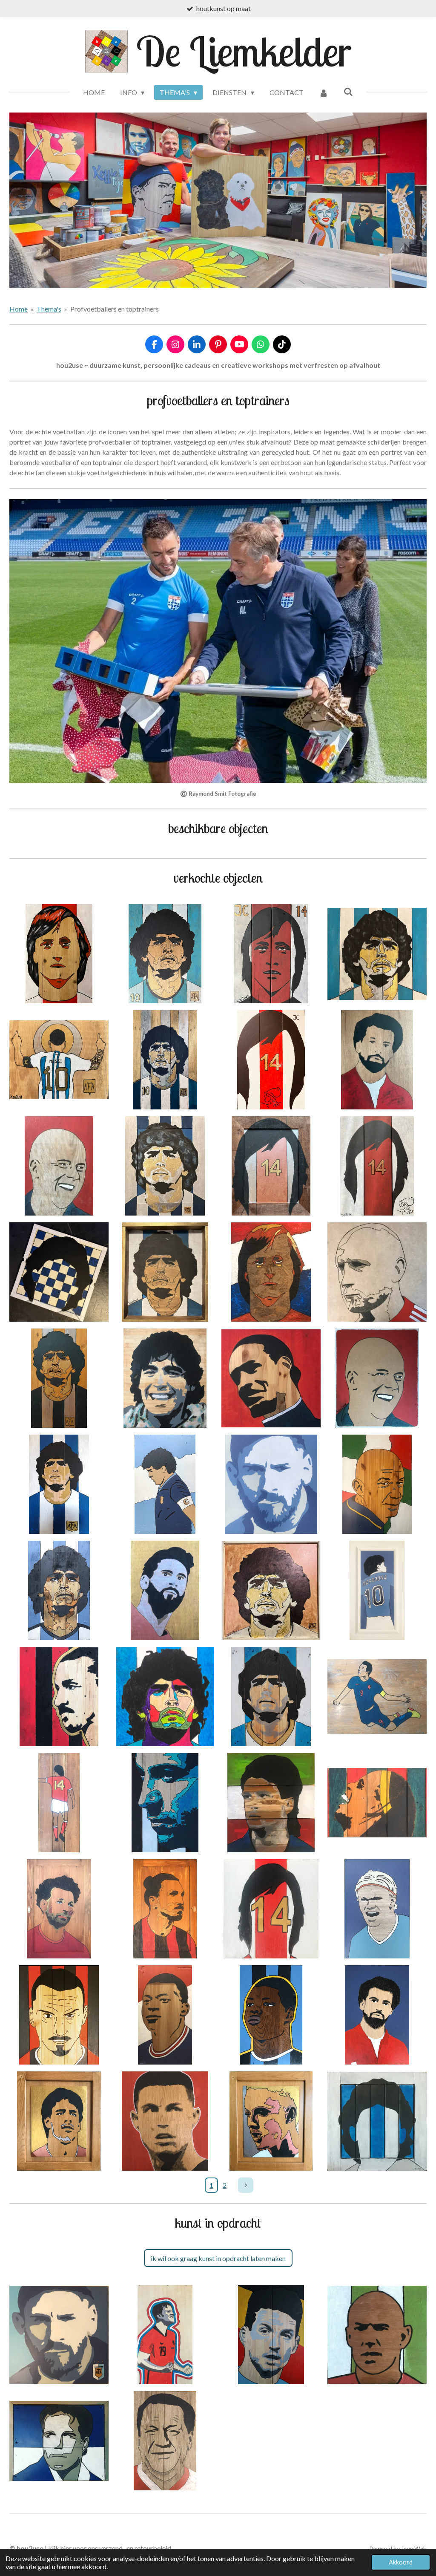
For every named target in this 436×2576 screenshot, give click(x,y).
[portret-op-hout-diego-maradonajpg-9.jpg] (377, 1590)
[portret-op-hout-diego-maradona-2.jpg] (59, 1484)
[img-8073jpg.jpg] (165, 1378)
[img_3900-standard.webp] (59, 1166)
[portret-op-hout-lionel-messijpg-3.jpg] (271, 1484)
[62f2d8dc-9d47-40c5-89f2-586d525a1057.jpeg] (59, 2015)
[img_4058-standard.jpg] (165, 1060)
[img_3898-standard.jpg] (165, 1272)
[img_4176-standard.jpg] (59, 1060)
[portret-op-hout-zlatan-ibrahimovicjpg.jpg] (59, 1697)
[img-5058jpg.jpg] (377, 1803)
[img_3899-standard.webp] (377, 1060)
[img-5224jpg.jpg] (271, 1803)
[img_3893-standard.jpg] (377, 1166)
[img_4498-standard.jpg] (165, 954)
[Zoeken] (348, 91)
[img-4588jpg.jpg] (271, 1909)
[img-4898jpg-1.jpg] (59, 1909)
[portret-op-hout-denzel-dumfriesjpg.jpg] (271, 2015)
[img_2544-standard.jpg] (271, 1378)
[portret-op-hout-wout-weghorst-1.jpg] (165, 2335)
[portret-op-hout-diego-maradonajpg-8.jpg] (271, 1697)
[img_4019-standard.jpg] (271, 1060)
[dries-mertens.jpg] (271, 2335)
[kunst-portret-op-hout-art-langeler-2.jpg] (59, 2441)
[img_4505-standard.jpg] (59, 954)
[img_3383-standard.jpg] (59, 1378)
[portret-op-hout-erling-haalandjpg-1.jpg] (377, 1909)
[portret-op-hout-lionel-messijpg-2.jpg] (165, 1590)
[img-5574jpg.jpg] (59, 1803)
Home (19, 309)
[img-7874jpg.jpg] (165, 1484)
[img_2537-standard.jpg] (377, 1378)
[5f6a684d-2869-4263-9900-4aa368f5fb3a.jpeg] (59, 2335)
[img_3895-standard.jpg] (271, 1590)
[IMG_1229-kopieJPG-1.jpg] (271, 2121)
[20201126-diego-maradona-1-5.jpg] (377, 2121)
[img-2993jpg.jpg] (377, 2015)
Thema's (49, 309)
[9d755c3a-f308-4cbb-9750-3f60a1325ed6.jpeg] (59, 1590)
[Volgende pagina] (246, 2185)
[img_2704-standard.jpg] (271, 1272)
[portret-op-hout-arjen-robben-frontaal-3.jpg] (377, 2335)
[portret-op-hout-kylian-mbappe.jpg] (165, 2015)
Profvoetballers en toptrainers (115, 309)
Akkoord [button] (401, 2562)
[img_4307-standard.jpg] (377, 954)
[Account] (324, 92)
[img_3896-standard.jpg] (271, 1166)
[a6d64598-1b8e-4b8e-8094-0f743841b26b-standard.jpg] (165, 1697)
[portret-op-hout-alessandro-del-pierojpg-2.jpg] (165, 1803)
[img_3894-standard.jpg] (59, 1272)
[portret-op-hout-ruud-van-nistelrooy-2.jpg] (59, 2121)
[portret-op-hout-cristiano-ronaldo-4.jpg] (165, 2121)
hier (66, 2548)
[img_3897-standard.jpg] (165, 1166)
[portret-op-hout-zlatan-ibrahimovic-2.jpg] (165, 1909)
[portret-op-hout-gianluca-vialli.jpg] (377, 1484)
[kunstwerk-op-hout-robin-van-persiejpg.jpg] (377, 1697)
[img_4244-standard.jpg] (271, 954)
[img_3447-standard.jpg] (377, 1272)
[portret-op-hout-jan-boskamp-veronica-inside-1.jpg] (165, 2441)
